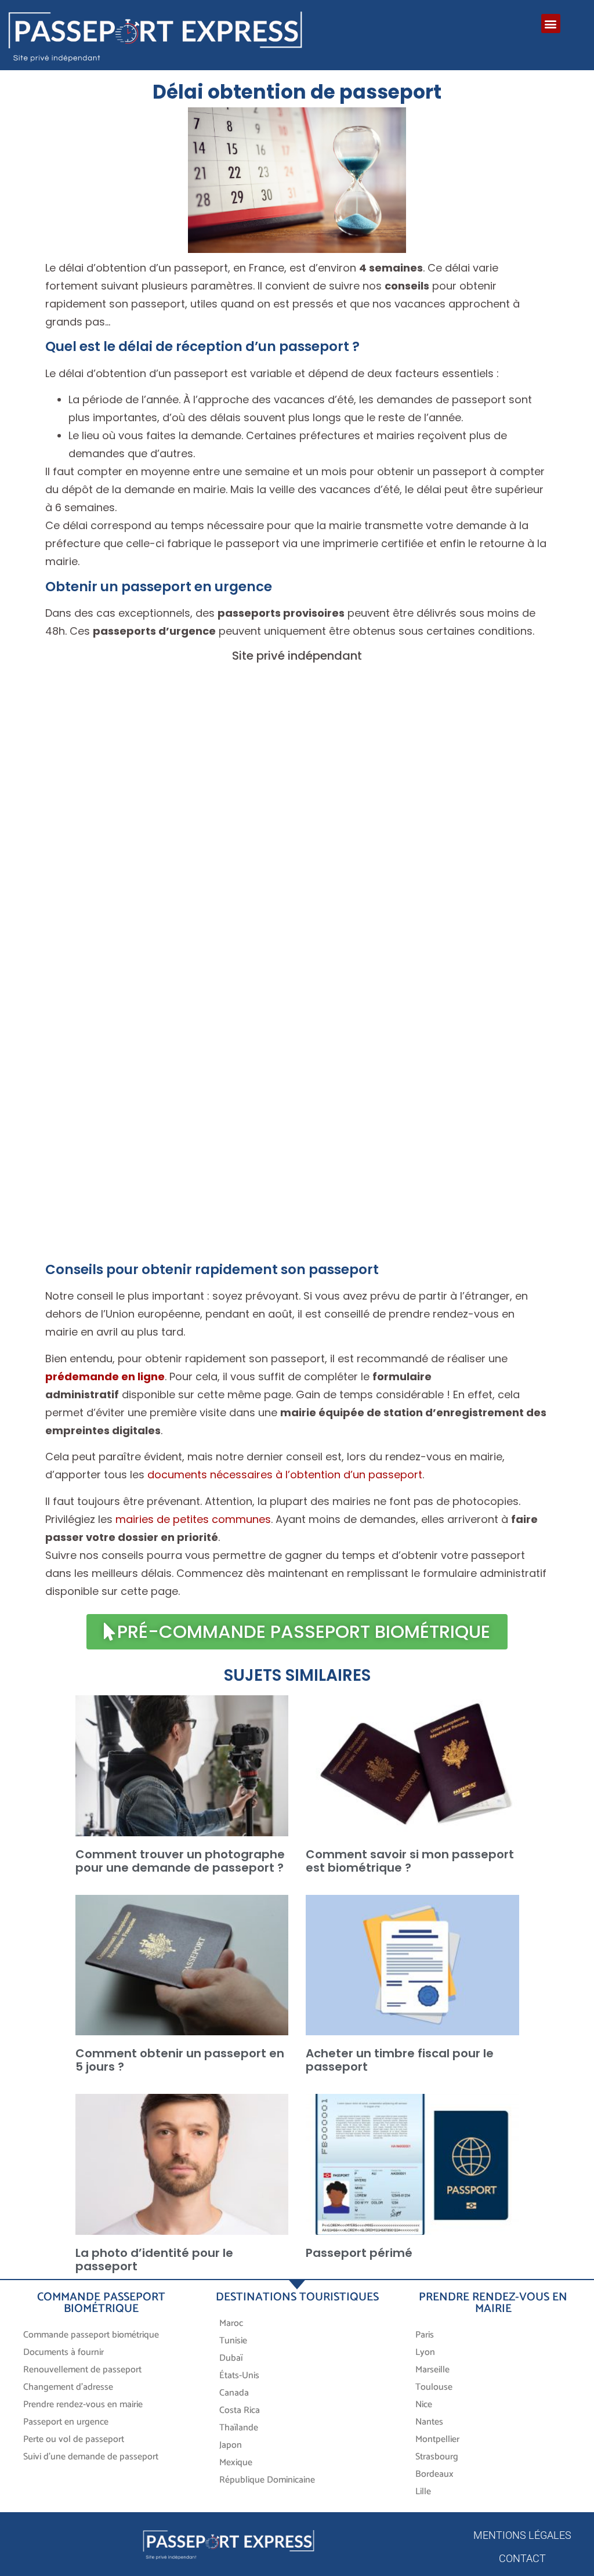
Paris (425, 2335)
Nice (424, 2405)
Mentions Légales (522, 2535)
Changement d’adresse (68, 2387)
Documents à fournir (64, 2352)
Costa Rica (240, 2410)
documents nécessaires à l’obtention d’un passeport (285, 1475)
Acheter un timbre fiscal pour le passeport (400, 2060)
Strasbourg (437, 2457)
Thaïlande (239, 2428)
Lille (423, 2492)
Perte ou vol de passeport (74, 2439)
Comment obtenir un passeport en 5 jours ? (180, 2060)
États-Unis (239, 2376)
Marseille (432, 2370)
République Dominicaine (267, 2480)
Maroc (232, 2323)
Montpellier (437, 2439)
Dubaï (231, 2358)
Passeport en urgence (66, 2422)
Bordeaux (434, 2474)
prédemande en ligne (105, 1376)
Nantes (429, 2422)
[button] (551, 23)
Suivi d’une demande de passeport (91, 2457)
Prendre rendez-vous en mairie (83, 2405)
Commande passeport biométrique (91, 2335)
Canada (234, 2393)
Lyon (425, 2352)
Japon (231, 2445)
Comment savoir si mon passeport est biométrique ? (410, 1861)
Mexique (236, 2463)
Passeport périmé (359, 2253)
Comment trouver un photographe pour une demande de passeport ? (180, 1861)
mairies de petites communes (193, 1519)
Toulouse (434, 2387)
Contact (522, 2558)
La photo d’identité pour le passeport (154, 2260)
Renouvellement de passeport (82, 2370)
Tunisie (233, 2341)
